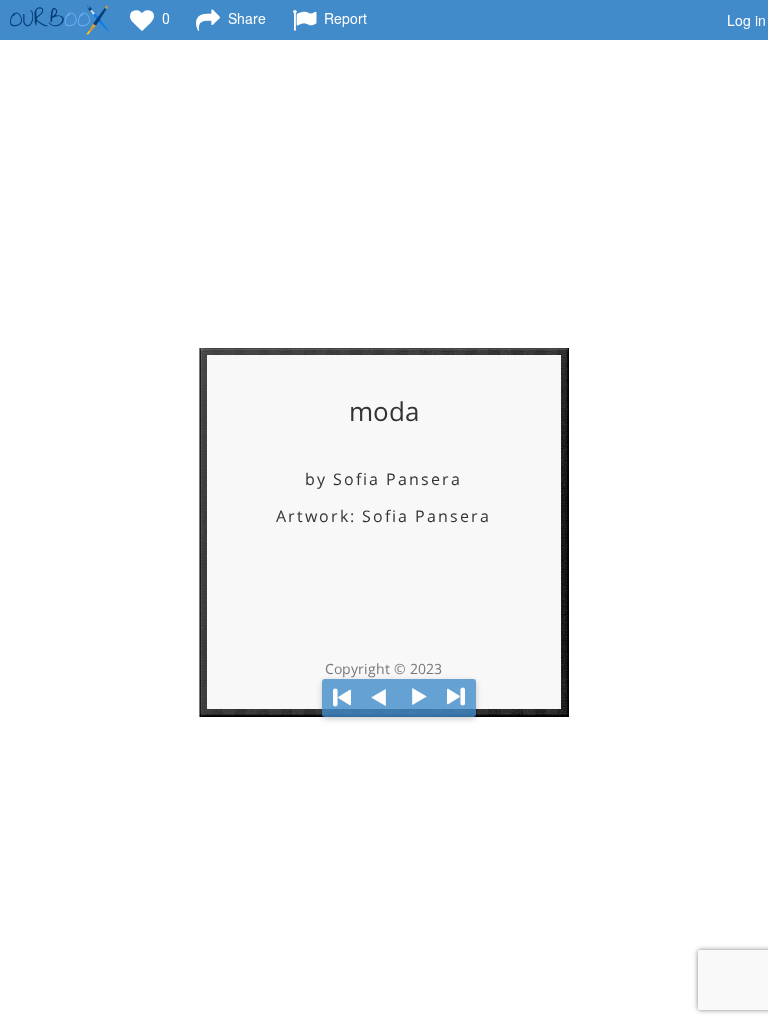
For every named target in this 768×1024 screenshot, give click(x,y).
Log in (746, 20)
